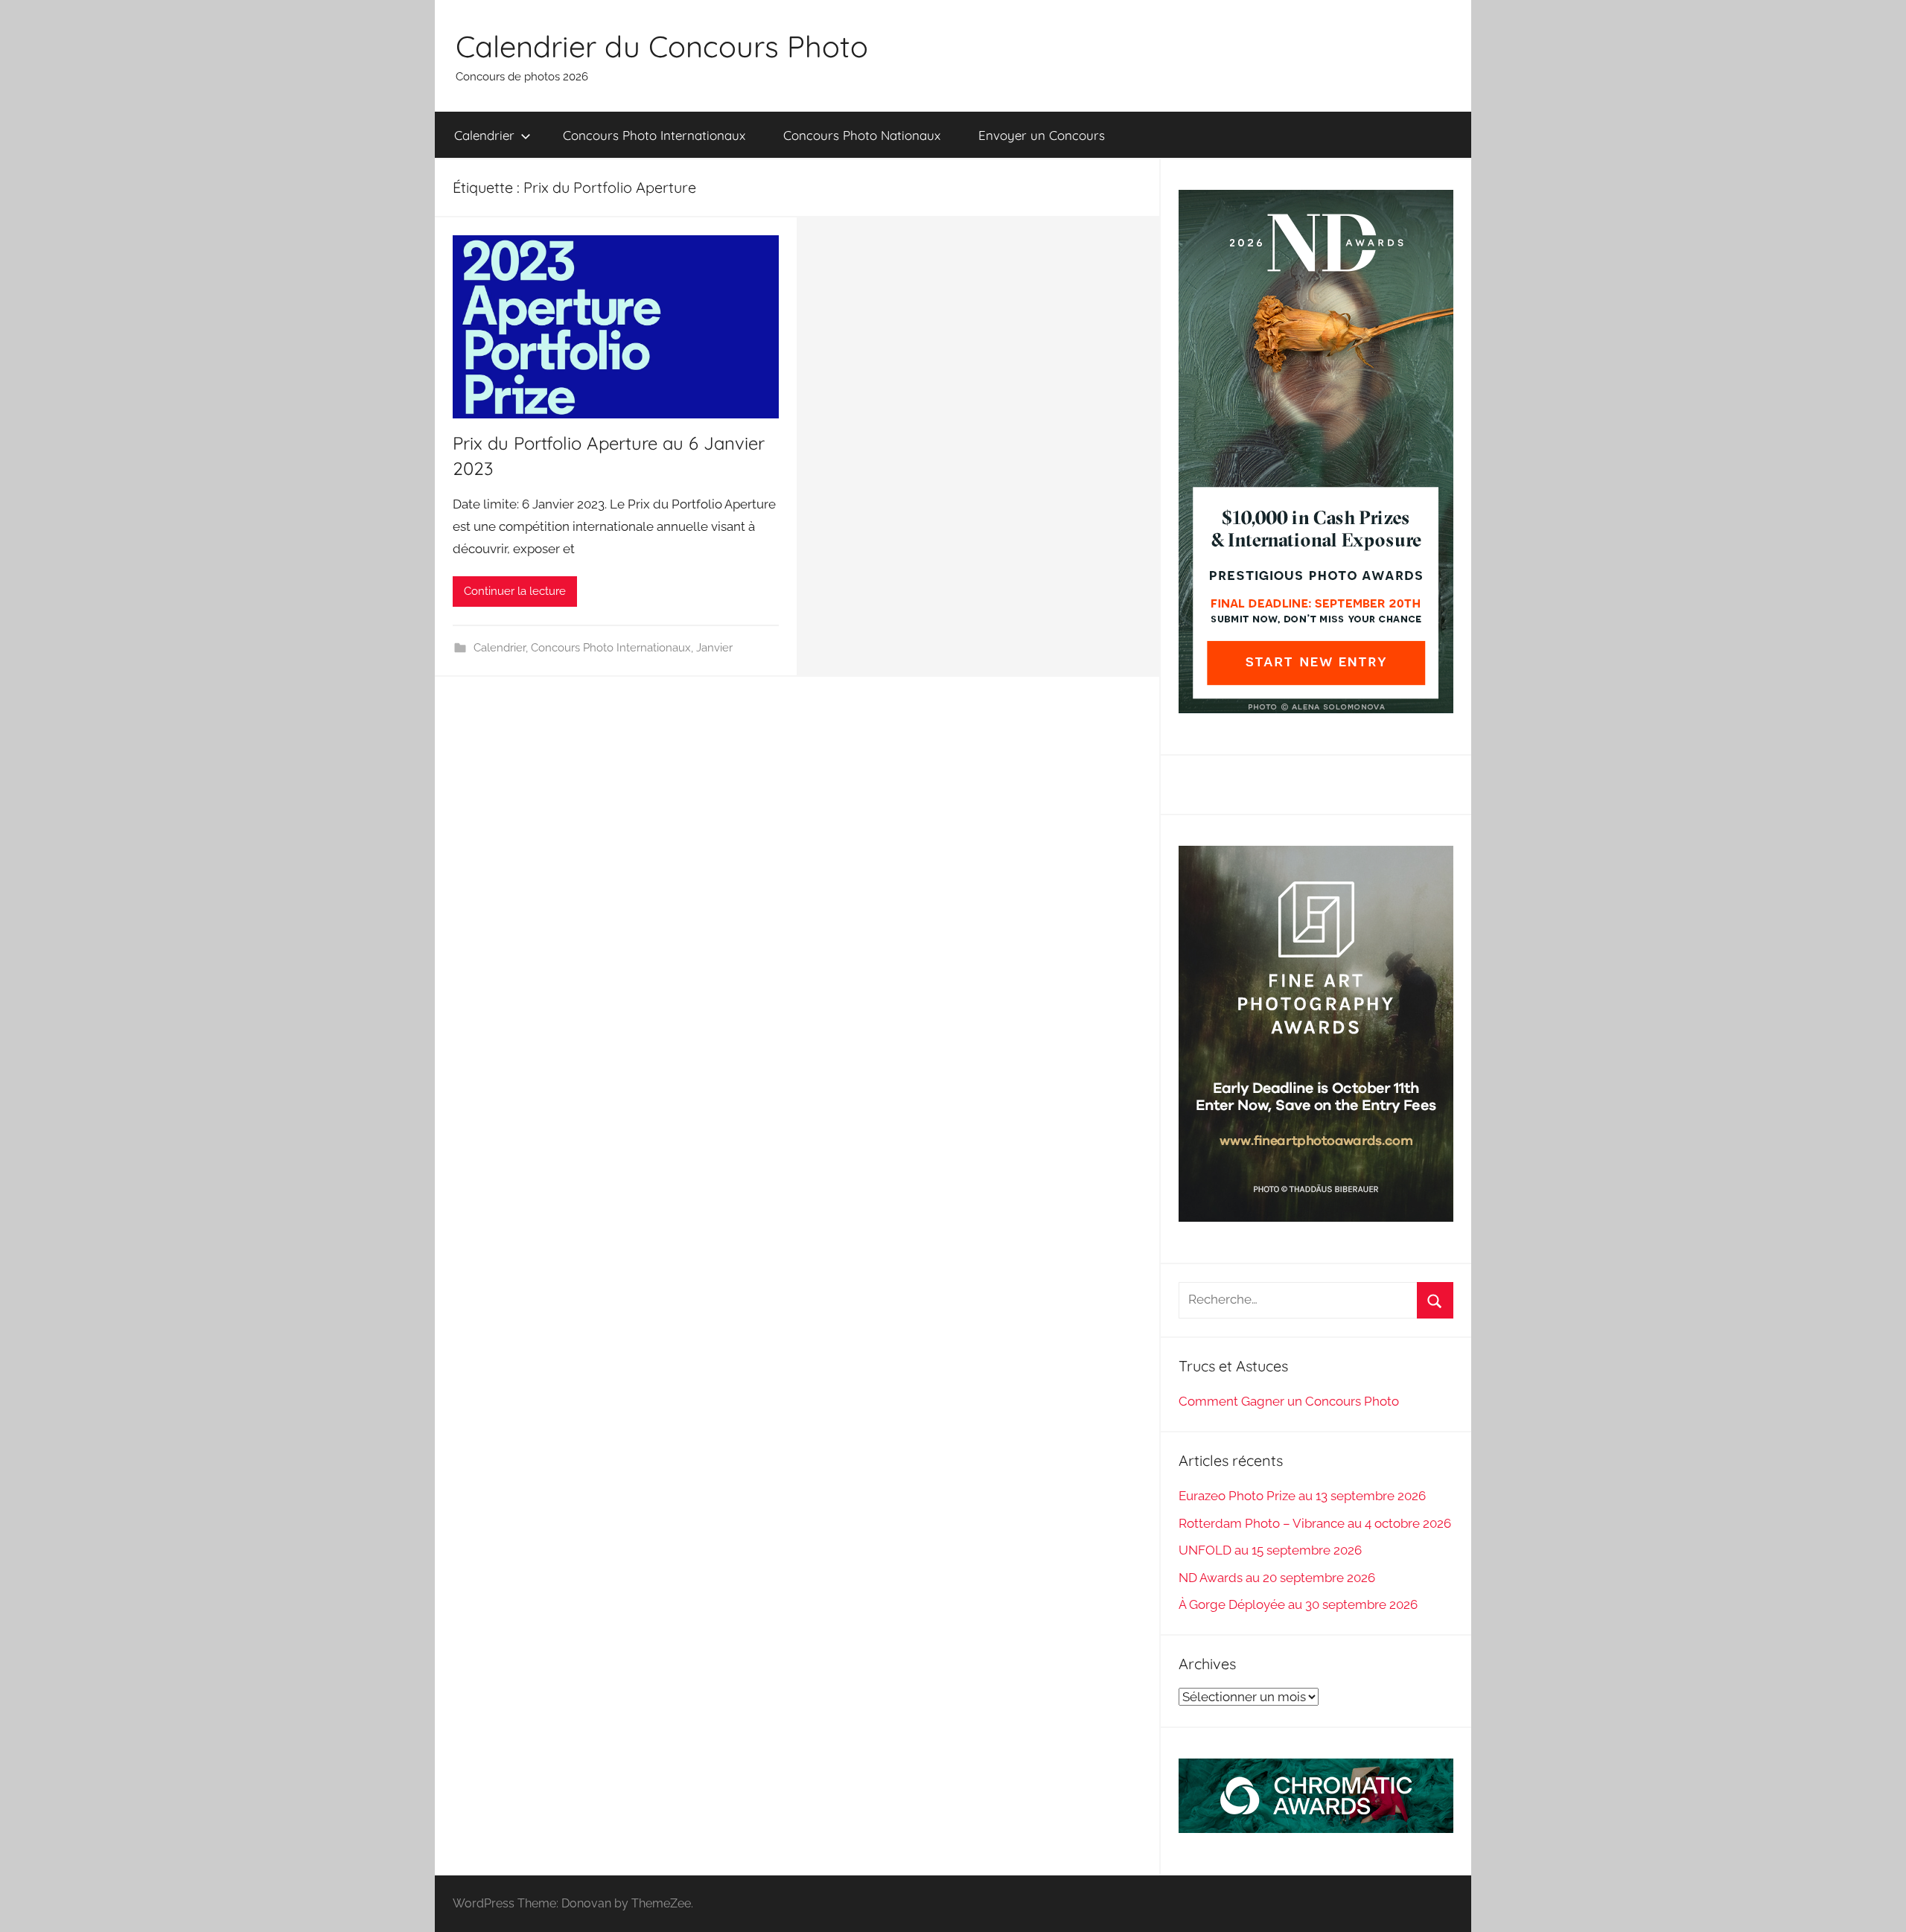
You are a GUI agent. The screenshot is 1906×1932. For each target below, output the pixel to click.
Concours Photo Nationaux (862, 135)
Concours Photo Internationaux (654, 135)
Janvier (714, 648)
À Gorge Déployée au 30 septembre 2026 (1298, 1604)
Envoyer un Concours (1042, 135)
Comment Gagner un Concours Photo (1289, 1401)
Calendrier (484, 135)
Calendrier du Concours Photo (662, 46)
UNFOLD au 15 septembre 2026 (1270, 1550)
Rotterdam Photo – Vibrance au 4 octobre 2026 (1315, 1523)
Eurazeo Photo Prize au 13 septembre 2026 (1302, 1496)
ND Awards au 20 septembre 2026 (1277, 1578)
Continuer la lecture (515, 591)
